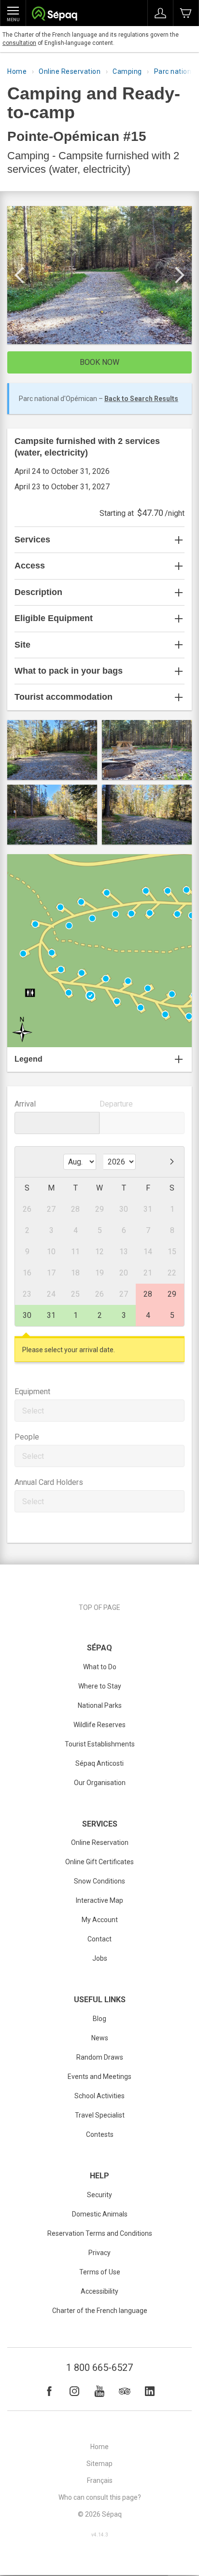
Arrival (25, 1104)
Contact (99, 1939)
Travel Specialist (100, 2115)
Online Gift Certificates (99, 1862)
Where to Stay (100, 1686)
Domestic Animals (100, 2214)
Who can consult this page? (100, 2497)
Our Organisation (100, 1783)
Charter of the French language (100, 2311)
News (100, 2038)
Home (17, 71)
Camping (127, 71)
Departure (116, 1104)
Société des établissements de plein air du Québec (54, 15)
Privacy (99, 2253)
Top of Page (99, 1607)
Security (99, 2195)
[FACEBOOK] (49, 2391)
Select (33, 1411)
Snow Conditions (99, 1881)
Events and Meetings (99, 2077)
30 (27, 1315)
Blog (99, 2019)
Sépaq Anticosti (99, 1763)
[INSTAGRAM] (74, 2391)
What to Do (100, 1667)
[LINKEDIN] (150, 2391)
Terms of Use (100, 2272)
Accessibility (99, 2291)
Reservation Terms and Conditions (100, 2233)
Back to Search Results (141, 399)
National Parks (100, 1705)
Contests (100, 2134)
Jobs (100, 1958)
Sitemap (99, 2464)
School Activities (99, 2096)
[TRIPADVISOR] (125, 2391)
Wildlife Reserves (99, 1725)
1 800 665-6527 (99, 2368)
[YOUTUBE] (99, 2391)
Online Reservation (70, 71)
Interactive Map (99, 1900)
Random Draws (100, 2057)
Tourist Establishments (100, 1744)
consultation (19, 43)
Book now (99, 362)
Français (100, 2480)
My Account (100, 1920)
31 (51, 1315)
